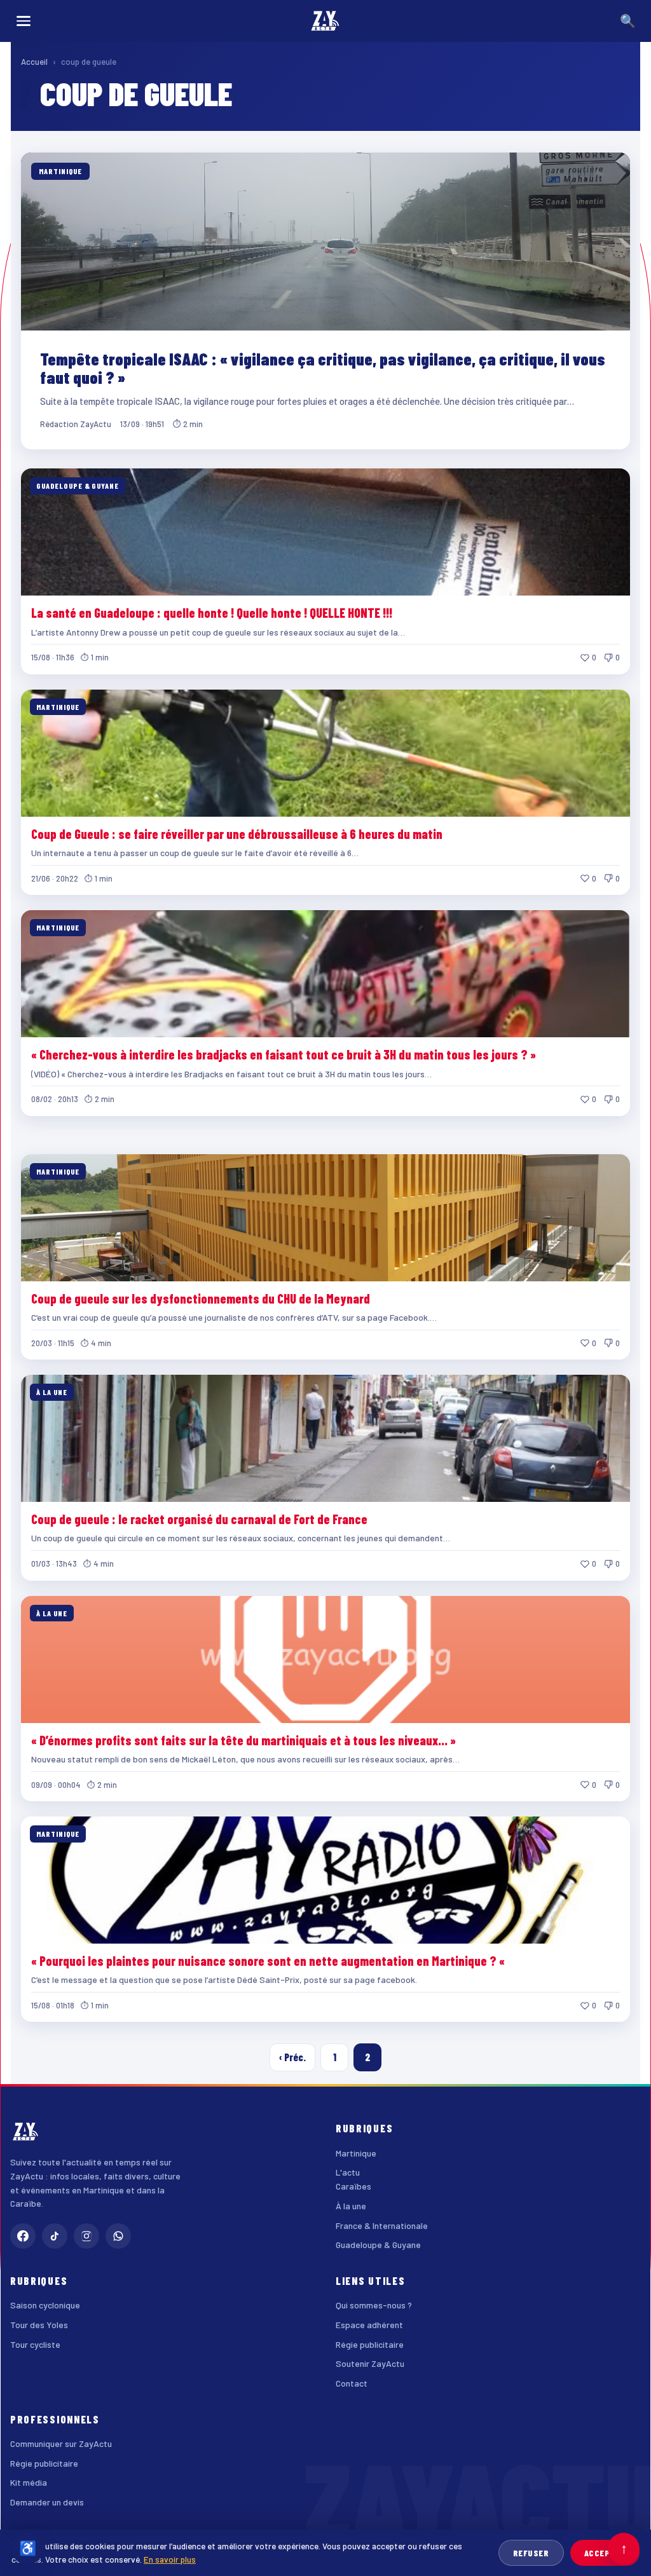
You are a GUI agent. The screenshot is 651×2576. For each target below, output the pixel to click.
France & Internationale (382, 2225)
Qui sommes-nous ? (374, 2305)
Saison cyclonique (45, 2305)
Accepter (605, 2553)
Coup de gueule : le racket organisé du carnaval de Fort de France (199, 1519)
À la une (351, 2206)
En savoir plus (170, 2559)
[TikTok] (55, 2236)
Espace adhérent (369, 2325)
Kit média (29, 2482)
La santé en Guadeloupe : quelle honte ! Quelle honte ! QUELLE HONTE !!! (212, 613)
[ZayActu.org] (325, 21)
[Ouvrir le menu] (24, 21)
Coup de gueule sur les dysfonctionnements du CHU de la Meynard (201, 1298)
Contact (352, 2383)
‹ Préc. (292, 2057)
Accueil (34, 62)
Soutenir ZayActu (370, 2363)
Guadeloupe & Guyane (378, 2245)
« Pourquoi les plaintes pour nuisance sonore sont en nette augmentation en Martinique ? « (269, 1961)
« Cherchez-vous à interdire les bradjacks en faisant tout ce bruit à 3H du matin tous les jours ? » (284, 1054)
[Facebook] (23, 2236)
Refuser (531, 2553)
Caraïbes (353, 2186)
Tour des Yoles (39, 2325)
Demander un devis (47, 2502)
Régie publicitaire (370, 2344)
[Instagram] (86, 2236)
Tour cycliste (35, 2344)
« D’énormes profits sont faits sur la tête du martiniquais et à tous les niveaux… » (243, 1740)
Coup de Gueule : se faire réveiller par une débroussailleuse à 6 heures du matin (237, 834)
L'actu (348, 2172)
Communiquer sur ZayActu (61, 2443)
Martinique (356, 2153)
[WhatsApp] (118, 2236)
